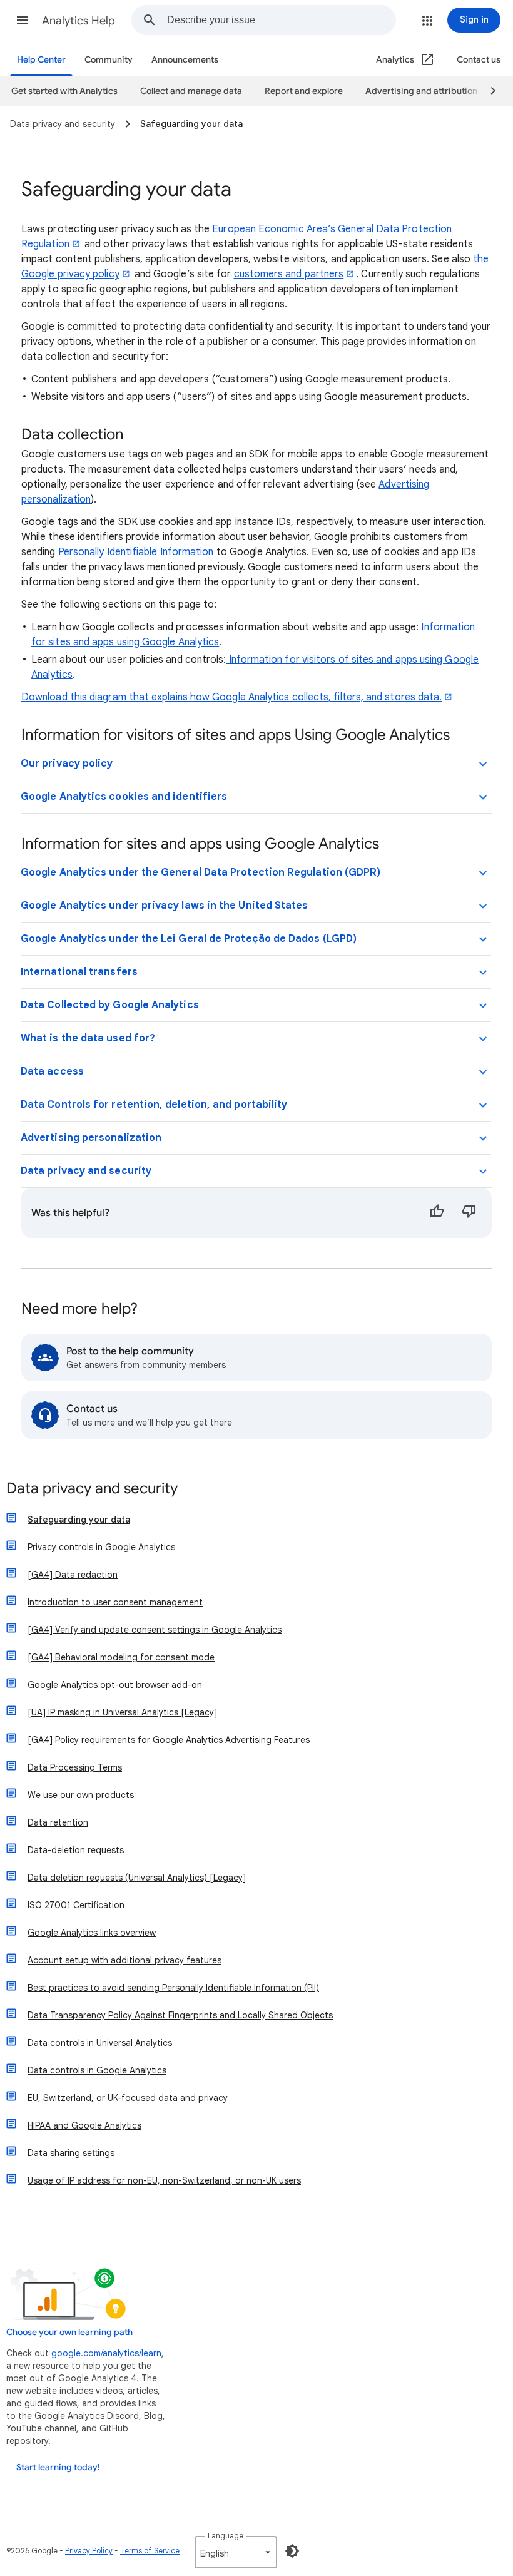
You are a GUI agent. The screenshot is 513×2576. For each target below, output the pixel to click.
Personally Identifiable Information (136, 552)
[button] (23, 20)
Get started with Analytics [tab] (64, 91)
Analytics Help (79, 21)
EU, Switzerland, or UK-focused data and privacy (128, 2098)
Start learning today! (58, 2467)
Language (226, 2536)
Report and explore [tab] (304, 91)
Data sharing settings (71, 2153)
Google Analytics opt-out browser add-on (115, 1685)
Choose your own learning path (69, 2332)
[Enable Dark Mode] (292, 2551)
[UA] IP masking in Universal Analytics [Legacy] (122, 1712)
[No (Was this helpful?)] (469, 1213)
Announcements (185, 60)
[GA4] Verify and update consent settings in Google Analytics (155, 1630)
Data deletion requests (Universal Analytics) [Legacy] (137, 1878)
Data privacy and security (92, 1489)
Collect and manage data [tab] (191, 91)
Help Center (41, 60)
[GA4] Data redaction (73, 1575)
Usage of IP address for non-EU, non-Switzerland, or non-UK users (164, 2180)
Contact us (479, 60)
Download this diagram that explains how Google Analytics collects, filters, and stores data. (231, 697)
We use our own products (81, 1795)
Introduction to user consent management (115, 1602)
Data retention (58, 1822)
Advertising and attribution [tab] (421, 91)
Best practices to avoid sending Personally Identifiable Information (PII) (173, 1988)
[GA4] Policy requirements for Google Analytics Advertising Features (169, 1740)
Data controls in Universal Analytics (100, 2043)
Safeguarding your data (79, 1520)
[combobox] (281, 20)
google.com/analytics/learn (106, 2353)
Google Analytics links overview (92, 1933)
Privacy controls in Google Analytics (101, 1547)
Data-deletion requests (76, 1850)
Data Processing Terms (75, 1767)
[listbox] (236, 2552)
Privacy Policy (89, 2551)
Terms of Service (150, 2551)
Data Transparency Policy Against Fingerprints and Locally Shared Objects (180, 2015)
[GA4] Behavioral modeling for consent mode (121, 1657)
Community (109, 60)
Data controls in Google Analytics (97, 2070)
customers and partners (289, 274)
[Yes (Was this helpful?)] (437, 1213)
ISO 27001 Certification (76, 1905)
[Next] (487, 91)
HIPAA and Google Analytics (84, 2125)
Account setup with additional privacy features (124, 1960)
